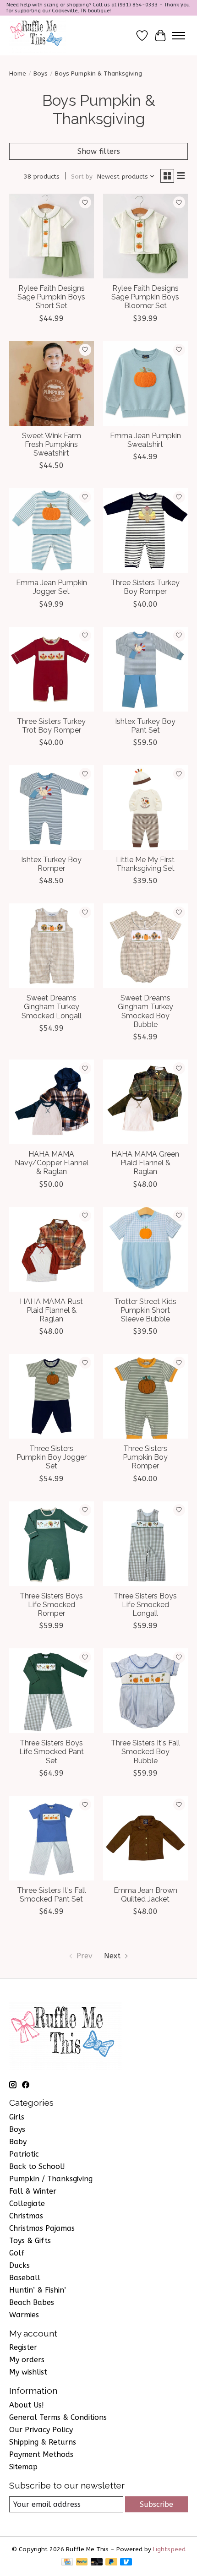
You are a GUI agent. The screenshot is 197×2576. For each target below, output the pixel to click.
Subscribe (156, 2504)
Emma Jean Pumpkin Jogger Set (52, 587)
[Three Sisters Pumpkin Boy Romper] (145, 1396)
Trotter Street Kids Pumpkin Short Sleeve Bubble (145, 1310)
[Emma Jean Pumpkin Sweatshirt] (145, 383)
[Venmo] (126, 2562)
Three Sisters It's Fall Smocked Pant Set (52, 1895)
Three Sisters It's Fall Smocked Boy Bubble (145, 1752)
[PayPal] (82, 2562)
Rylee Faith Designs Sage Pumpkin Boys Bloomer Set (145, 297)
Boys (41, 73)
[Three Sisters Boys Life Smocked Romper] (52, 1544)
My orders (27, 2360)
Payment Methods (41, 2454)
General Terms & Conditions (58, 2417)
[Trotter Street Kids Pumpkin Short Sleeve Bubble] (145, 1249)
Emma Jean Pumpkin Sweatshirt (145, 440)
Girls (17, 2117)
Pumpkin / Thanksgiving (51, 2179)
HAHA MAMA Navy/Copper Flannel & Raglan (52, 1163)
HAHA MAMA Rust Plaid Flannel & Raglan (51, 1310)
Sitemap (23, 2467)
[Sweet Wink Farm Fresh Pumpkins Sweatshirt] (52, 383)
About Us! (27, 2405)
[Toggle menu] (179, 36)
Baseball (25, 2278)
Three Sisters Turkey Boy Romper (145, 587)
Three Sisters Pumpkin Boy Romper (145, 1457)
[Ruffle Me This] (38, 35)
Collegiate (27, 2204)
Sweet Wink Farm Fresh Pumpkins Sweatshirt (52, 444)
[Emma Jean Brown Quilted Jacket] (145, 1838)
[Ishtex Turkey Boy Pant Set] (145, 669)
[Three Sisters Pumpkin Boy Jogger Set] (52, 1396)
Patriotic (24, 2154)
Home (18, 73)
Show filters (99, 151)
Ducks (19, 2265)
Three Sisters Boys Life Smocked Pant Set (52, 1752)
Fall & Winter (33, 2191)
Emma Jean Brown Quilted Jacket (145, 1895)
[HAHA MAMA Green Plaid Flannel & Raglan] (145, 1102)
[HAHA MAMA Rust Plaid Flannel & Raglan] (52, 1249)
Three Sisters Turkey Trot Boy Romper (51, 726)
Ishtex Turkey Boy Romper (51, 864)
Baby (18, 2142)
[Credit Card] (67, 2562)
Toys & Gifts (30, 2241)
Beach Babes (32, 2302)
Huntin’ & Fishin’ (38, 2290)
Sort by (82, 177)
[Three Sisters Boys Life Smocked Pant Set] (52, 1691)
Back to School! (37, 2166)
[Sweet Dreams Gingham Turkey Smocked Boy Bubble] (145, 946)
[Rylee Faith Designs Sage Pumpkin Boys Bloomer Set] (145, 236)
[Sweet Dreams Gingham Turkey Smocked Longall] (52, 946)
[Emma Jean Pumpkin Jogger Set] (52, 530)
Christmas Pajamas (42, 2228)
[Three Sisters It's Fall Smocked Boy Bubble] (145, 1691)
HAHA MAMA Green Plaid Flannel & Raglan (145, 1163)
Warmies (24, 2315)
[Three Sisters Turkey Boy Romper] (145, 530)
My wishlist (28, 2372)
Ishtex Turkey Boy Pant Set (145, 726)
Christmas (26, 2216)
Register (23, 2347)
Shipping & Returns (43, 2442)
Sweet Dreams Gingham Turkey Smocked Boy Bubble (145, 1011)
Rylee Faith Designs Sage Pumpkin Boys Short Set (51, 297)
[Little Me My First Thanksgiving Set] (145, 807)
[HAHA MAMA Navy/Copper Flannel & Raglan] (52, 1102)
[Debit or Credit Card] (97, 2562)
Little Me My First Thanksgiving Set (145, 864)
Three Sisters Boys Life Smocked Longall (145, 1605)
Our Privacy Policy (41, 2430)
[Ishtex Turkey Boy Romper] (52, 807)
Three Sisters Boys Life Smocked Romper (51, 1605)
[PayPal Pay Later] (111, 2562)
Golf (17, 2253)
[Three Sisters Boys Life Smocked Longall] (145, 1544)
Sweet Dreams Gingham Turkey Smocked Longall (52, 1007)
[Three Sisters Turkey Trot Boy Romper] (52, 669)
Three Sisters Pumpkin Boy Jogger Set (52, 1457)
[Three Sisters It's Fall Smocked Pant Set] (52, 1838)
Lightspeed (169, 2549)
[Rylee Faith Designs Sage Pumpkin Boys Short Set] (52, 236)
